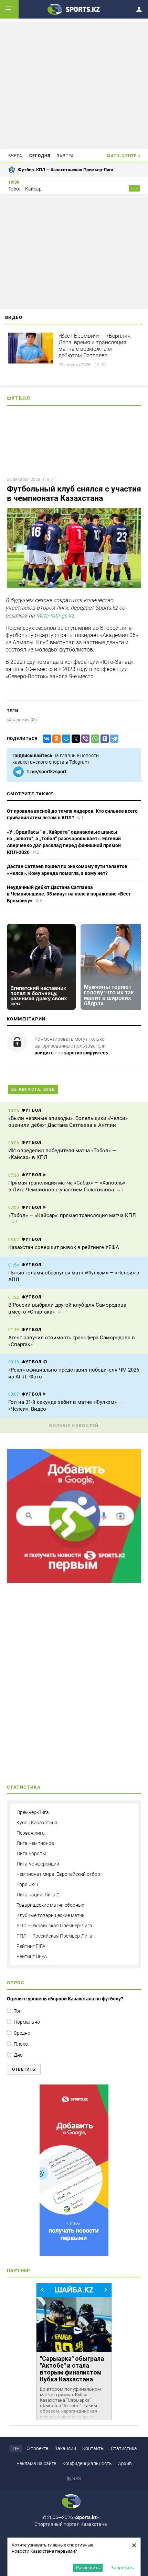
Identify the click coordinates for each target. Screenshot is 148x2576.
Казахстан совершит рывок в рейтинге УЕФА (64, 1247)
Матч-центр (122, 156)
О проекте (37, 2448)
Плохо (21, 2044)
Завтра (65, 156)
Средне (22, 2033)
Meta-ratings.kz (55, 616)
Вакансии (65, 2448)
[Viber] (84, 739)
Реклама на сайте (36, 2463)
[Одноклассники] (55, 739)
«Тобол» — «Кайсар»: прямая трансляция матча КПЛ (72, 1215)
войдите (44, 1053)
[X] (74, 739)
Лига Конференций (38, 1864)
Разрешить (88, 2567)
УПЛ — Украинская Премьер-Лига (54, 1926)
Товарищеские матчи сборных (50, 1905)
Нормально (27, 2022)
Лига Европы (31, 1853)
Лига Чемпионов (35, 1843)
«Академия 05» (22, 720)
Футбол (19, 398)
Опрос (16, 1983)
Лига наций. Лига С (38, 1895)
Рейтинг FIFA (31, 1946)
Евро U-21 (28, 1884)
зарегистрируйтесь (86, 1053)
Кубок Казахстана (37, 1823)
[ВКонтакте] (45, 739)
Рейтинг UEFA (32, 1956)
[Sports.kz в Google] (74, 1581)
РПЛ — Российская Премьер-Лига (54, 1936)
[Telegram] (113, 739)
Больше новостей (74, 1426)
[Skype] (103, 739)
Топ (18, 2011)
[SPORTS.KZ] (74, 2170)
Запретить (123, 2567)
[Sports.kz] (74, 9)
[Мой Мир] (65, 739)
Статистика (124, 2448)
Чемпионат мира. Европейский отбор (58, 1874)
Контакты (93, 2448)
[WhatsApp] (94, 739)
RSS (77, 2479)
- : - (134, 188)
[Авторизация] (141, 8)
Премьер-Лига (33, 1812)
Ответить (24, 2069)
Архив (125, 2463)
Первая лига (31, 1833)
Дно (18, 2055)
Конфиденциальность (87, 2463)
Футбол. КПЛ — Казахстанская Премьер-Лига (66, 170)
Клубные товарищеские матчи (51, 1915)
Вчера (15, 156)
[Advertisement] (74, 85)
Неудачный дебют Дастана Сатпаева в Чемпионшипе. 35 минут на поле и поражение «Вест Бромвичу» (69, 894)
